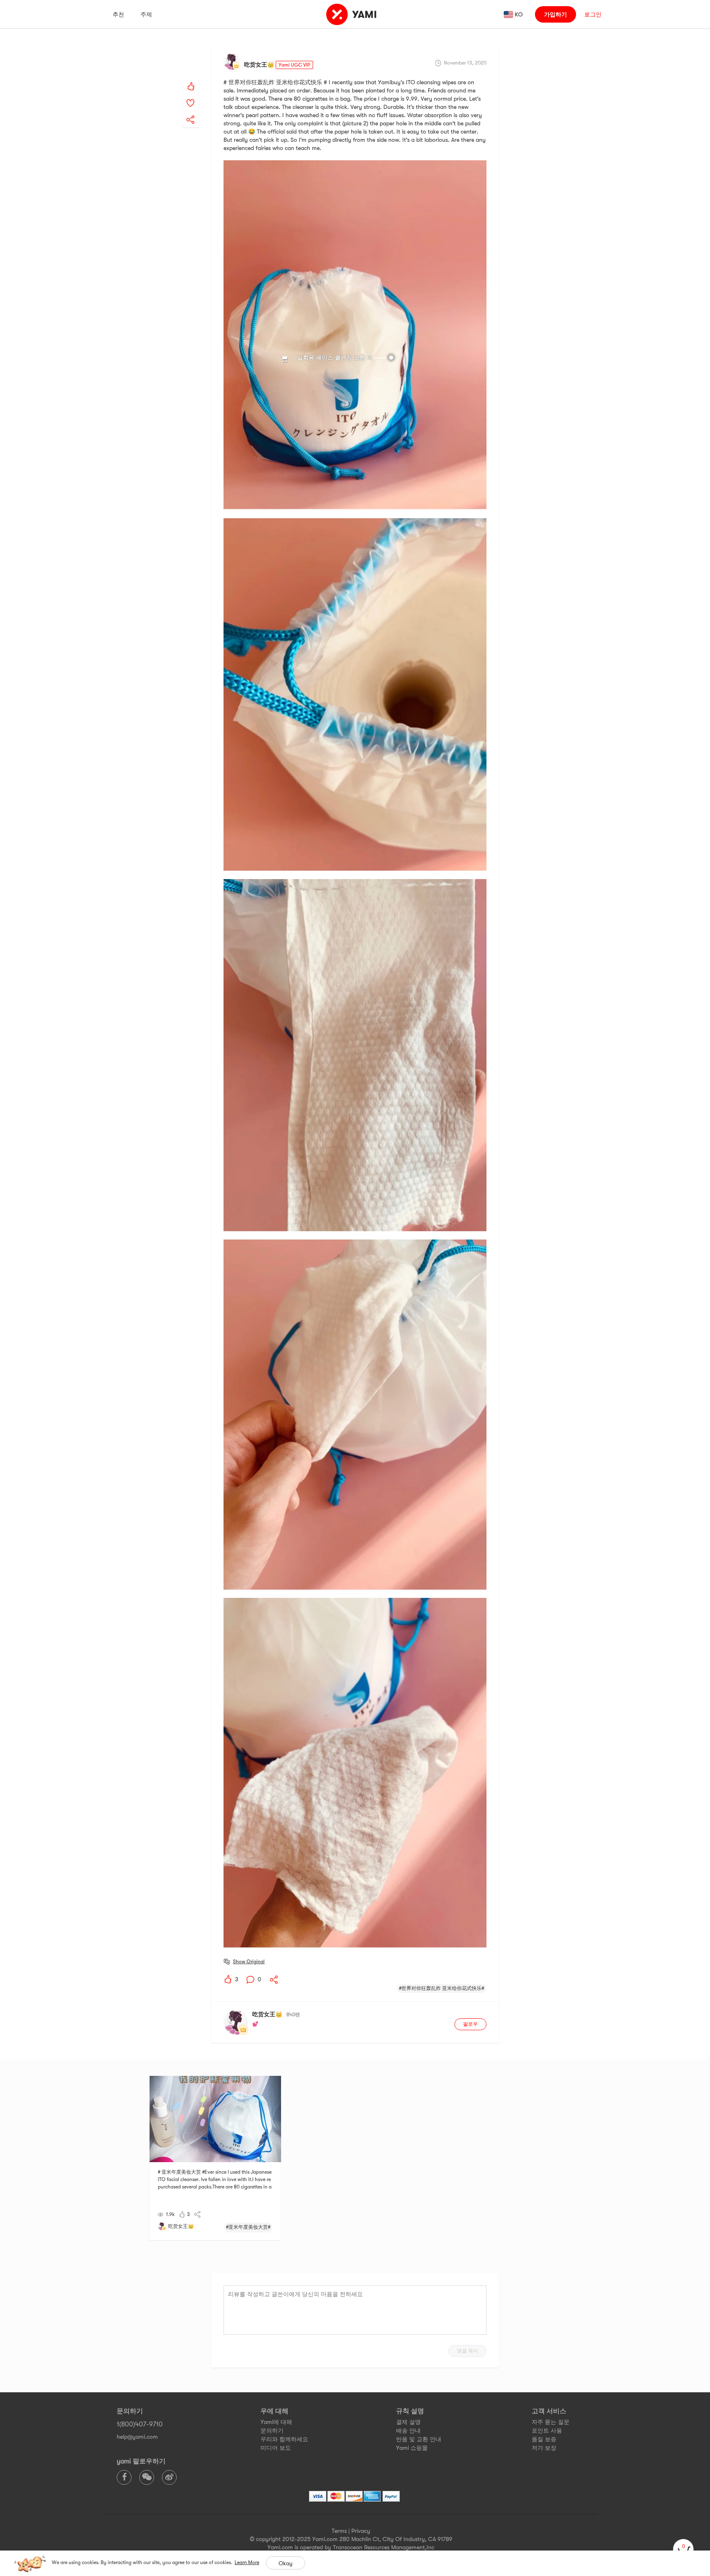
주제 (146, 14)
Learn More (247, 2562)
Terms (339, 2531)
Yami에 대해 (276, 2422)
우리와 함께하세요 (284, 2439)
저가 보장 (544, 2448)
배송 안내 (408, 2431)
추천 (118, 14)
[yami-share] (191, 111)
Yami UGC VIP (294, 65)
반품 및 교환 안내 (419, 2439)
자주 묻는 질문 (551, 2422)
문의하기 (272, 2431)
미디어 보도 (276, 2448)
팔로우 (470, 2024)
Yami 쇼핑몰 (412, 2448)
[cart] (683, 2549)
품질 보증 (544, 2439)
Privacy (361, 2531)
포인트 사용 (547, 2431)
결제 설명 (408, 2422)
